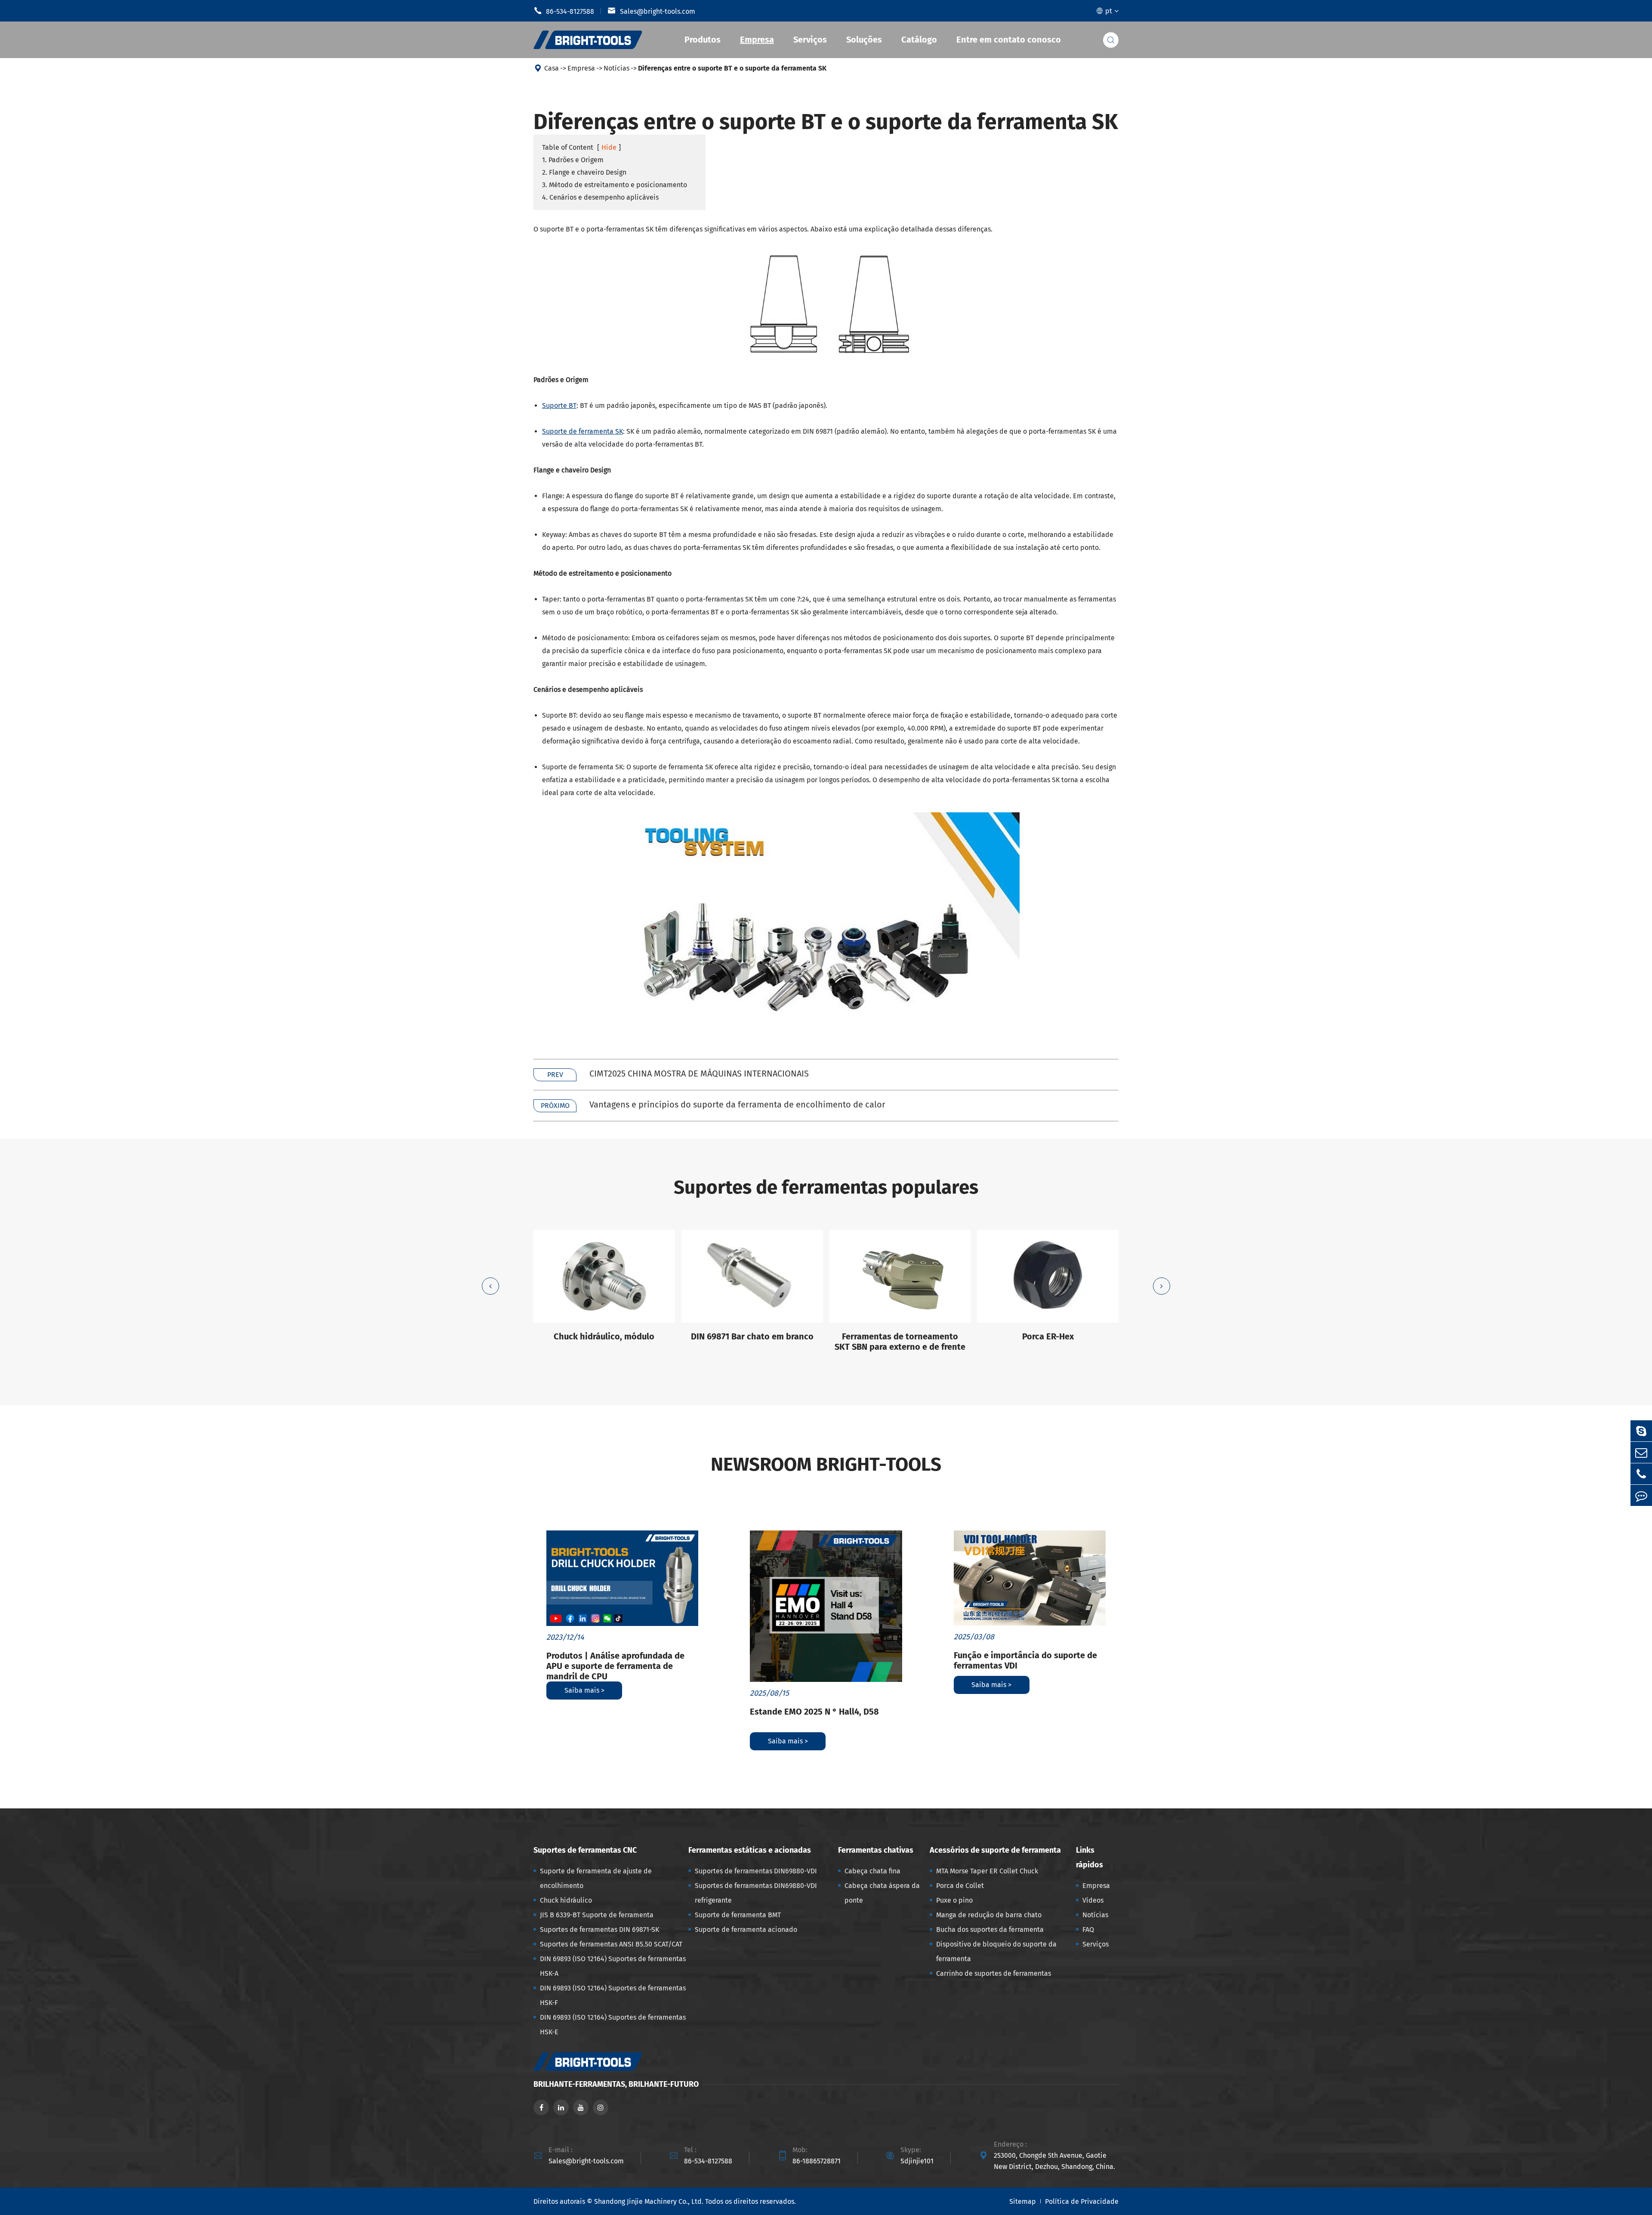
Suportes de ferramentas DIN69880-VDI (756, 1871)
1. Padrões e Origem (573, 160)
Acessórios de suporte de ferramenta (995, 1850)
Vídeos (1093, 1900)
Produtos (703, 40)
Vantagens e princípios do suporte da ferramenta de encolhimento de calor (737, 1104)
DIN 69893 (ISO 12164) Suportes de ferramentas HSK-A (613, 1966)
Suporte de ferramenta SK (583, 431)
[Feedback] (1641, 1495)
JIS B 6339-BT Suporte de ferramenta (597, 1915)
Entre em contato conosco (1009, 40)
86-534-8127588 (564, 11)
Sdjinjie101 (917, 2161)
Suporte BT (559, 406)
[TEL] (1641, 1474)
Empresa (757, 40)
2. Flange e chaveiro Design (584, 172)
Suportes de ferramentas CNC (585, 1850)
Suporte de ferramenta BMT (738, 1915)
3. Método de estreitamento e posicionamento (615, 185)
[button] (490, 1286)
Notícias (616, 68)
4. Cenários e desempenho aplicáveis (600, 197)
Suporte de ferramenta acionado (746, 1930)
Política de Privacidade (1082, 2201)
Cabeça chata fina (872, 1871)
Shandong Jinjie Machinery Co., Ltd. (649, 2201)
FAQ (1088, 1930)
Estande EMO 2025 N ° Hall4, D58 (814, 1712)
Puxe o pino (954, 1900)
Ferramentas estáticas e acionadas (750, 1850)
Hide (609, 147)
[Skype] (1641, 1431)
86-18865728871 (817, 2161)
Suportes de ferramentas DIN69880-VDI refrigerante (756, 1893)
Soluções (864, 40)
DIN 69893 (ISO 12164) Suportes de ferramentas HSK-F (613, 1995)
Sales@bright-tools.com (651, 11)
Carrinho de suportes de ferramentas (994, 1973)
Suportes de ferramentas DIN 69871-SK (599, 1930)
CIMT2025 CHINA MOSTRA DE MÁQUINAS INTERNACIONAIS (699, 1074)
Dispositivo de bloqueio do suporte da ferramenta (996, 1951)
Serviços (810, 40)
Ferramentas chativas (876, 1850)
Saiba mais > (584, 1690)
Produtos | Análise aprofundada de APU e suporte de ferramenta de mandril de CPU (615, 1666)
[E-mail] (1641, 1452)
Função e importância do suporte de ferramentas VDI (1025, 1660)
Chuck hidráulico (566, 1900)
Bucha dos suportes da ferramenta (990, 1930)
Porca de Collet (960, 1886)
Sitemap (1023, 2201)
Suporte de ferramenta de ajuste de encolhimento (596, 1878)
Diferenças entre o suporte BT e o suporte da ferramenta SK (732, 68)
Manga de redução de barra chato (989, 1915)
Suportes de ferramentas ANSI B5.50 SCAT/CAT (611, 1944)
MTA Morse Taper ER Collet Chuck (987, 1871)
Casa (552, 68)
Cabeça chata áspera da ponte (882, 1893)
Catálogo (919, 40)
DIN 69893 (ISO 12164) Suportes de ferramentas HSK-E (613, 2025)
